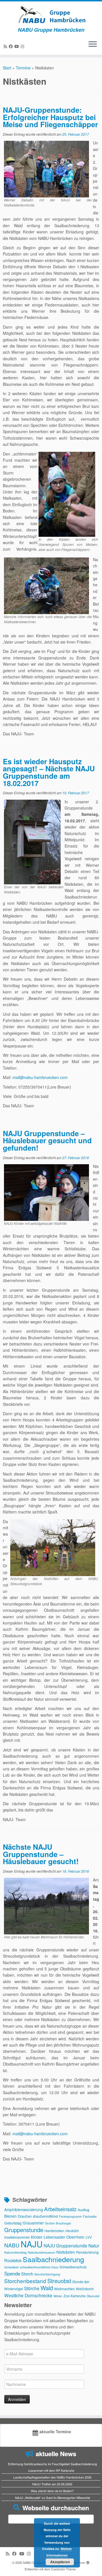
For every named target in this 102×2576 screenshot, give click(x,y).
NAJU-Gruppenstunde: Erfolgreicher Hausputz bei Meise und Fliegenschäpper (50, 117)
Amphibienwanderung (24, 2209)
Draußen (25, 2216)
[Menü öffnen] (93, 44)
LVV (89, 2237)
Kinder (37, 2237)
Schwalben (12, 2267)
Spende (12, 2273)
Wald (47, 2288)
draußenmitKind (45, 2216)
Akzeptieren (60, 2562)
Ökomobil (93, 2296)
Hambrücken (54, 2231)
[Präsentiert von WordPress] (88, 2561)
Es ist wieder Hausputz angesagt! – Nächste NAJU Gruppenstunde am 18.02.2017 (49, 772)
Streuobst (59, 2281)
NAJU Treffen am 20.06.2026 (52, 2484)
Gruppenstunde (24, 2230)
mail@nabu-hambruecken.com (40, 1077)
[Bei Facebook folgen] (12, 46)
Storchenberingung (47, 2274)
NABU (12, 2245)
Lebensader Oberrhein (64, 2237)
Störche (32, 2288)
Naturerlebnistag (15, 2252)
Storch (27, 2274)
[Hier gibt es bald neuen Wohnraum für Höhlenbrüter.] (46, 1906)
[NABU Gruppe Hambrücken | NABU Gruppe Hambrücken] (51, 14)
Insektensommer (17, 2237)
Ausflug (83, 2210)
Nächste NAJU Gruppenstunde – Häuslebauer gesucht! (41, 1854)
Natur (94, 2245)
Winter (58, 2296)
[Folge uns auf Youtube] (18, 46)
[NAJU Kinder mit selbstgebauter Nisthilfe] (46, 1192)
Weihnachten (64, 2289)
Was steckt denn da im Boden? (52, 2491)
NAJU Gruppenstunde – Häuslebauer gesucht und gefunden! (47, 1140)
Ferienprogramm (70, 2216)
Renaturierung (87, 2252)
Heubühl (72, 2231)
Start (7, 68)
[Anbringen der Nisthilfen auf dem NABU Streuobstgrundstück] (53, 1547)
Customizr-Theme (63, 2569)
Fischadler (90, 2216)
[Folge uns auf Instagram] (23, 46)
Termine (23, 68)
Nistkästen (66, 2252)
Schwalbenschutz (73, 2267)
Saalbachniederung (53, 2259)
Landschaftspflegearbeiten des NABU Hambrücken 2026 (52, 2477)
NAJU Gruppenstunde (65, 2245)
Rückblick (13, 2260)
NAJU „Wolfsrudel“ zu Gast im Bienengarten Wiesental (52, 2498)
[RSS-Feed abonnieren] (6, 46)
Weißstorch (85, 2289)
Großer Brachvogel (58, 2223)
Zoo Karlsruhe (75, 2296)
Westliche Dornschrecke (28, 2295)
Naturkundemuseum (42, 2252)
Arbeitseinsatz (60, 2209)
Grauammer (33, 2223)
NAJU (32, 2244)
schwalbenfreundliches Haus (39, 2267)
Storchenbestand (25, 2281)
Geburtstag (13, 2223)
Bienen (10, 2216)
